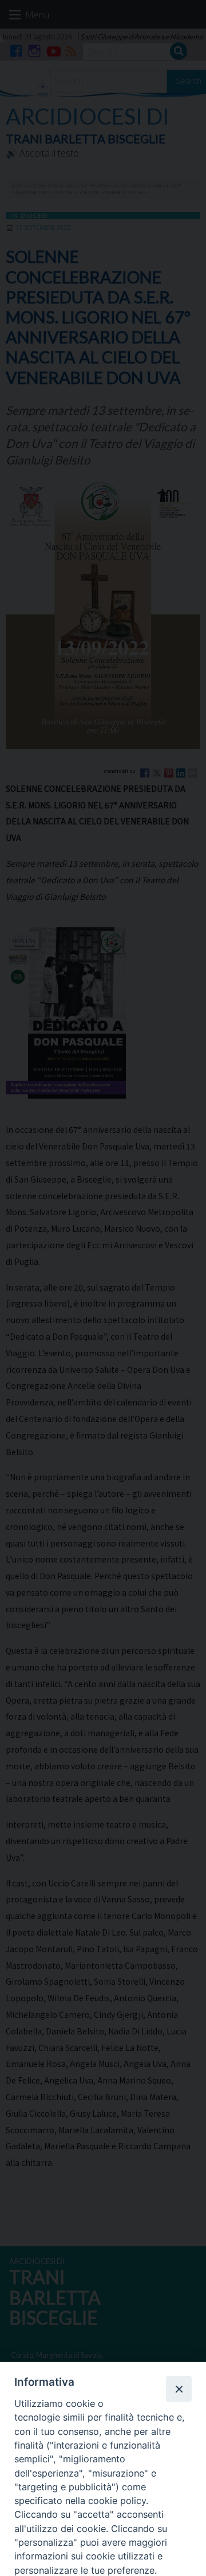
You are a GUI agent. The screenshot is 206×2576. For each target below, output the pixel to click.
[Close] (179, 2389)
